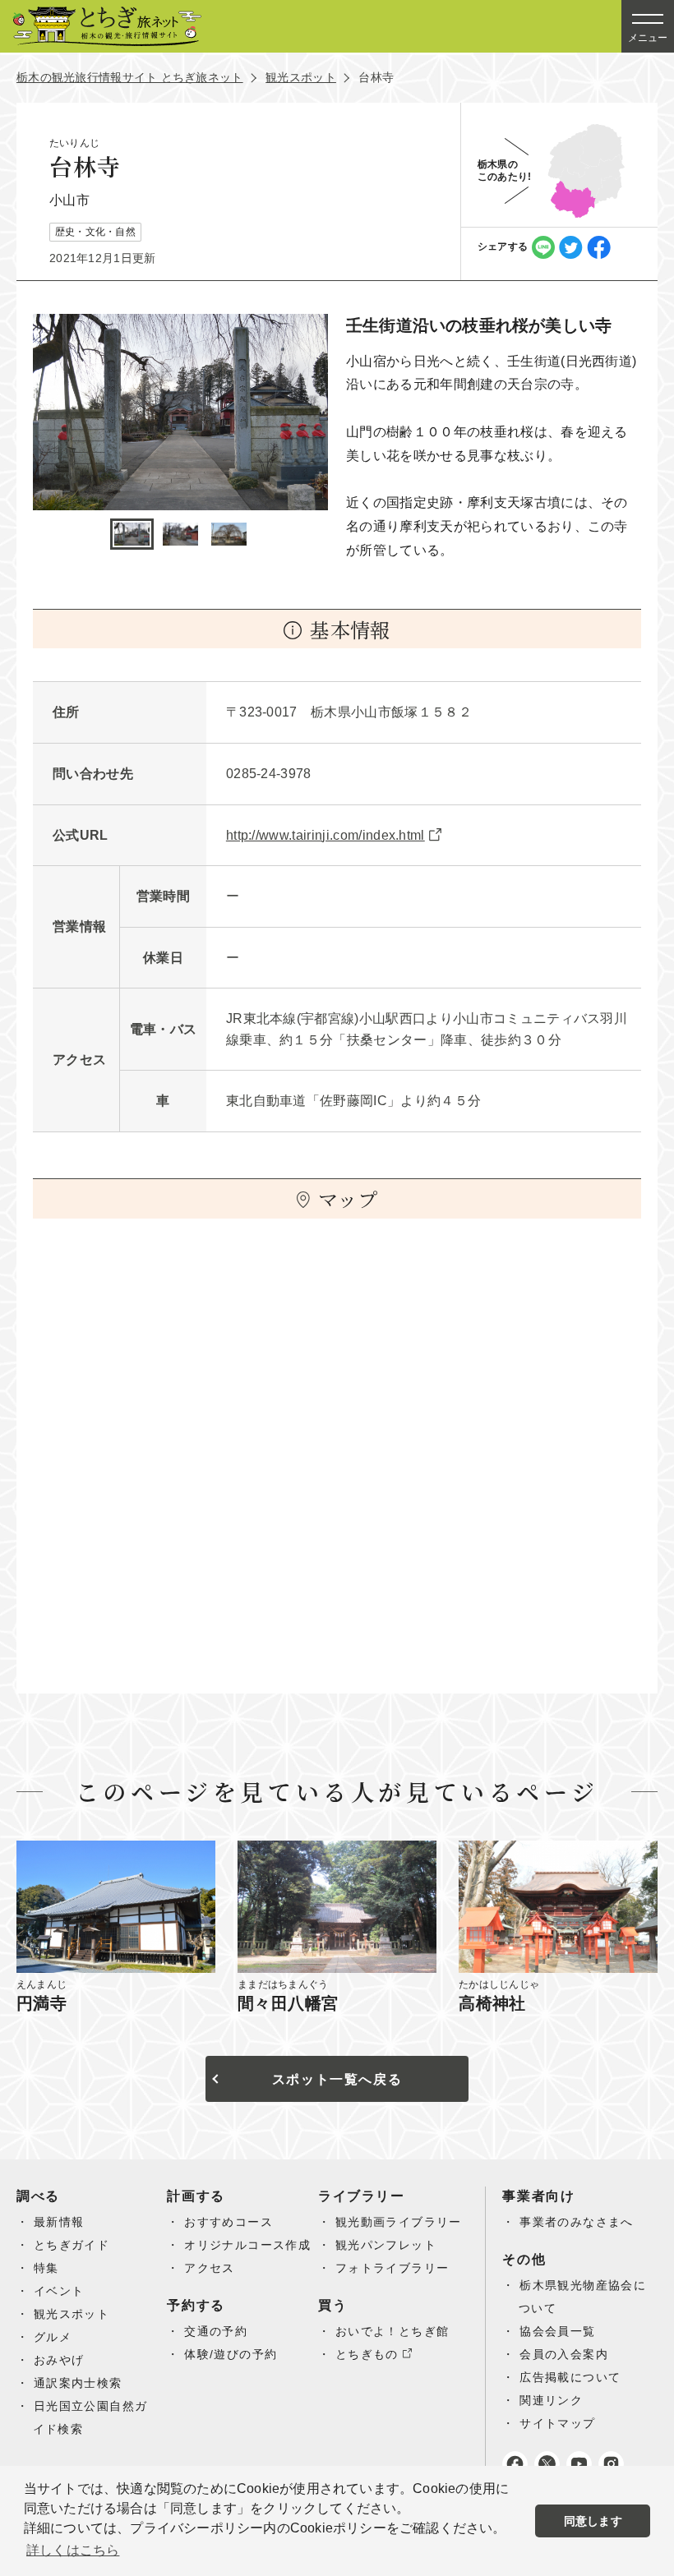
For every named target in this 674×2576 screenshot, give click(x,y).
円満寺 (42, 2003)
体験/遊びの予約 (231, 2354)
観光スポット (301, 77)
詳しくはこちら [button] (73, 2550)
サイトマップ (557, 2423)
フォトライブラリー (392, 2268)
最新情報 (59, 2222)
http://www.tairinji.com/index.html (325, 835)
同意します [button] (593, 2521)
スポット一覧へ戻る (337, 2079)
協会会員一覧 (557, 2331)
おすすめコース (229, 2222)
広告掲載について (570, 2377)
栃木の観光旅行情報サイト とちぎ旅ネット (130, 77)
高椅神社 (492, 2003)
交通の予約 (216, 2331)
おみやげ (59, 2360)
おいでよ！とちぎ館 (392, 2331)
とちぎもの (367, 2354)
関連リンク (551, 2400)
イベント (59, 2291)
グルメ (53, 2337)
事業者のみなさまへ (577, 2222)
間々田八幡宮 (288, 2003)
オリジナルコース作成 (247, 2245)
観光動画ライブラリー (399, 2222)
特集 (46, 2268)
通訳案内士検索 (78, 2383)
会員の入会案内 (564, 2354)
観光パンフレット (386, 2245)
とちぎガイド (72, 2245)
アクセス (210, 2268)
